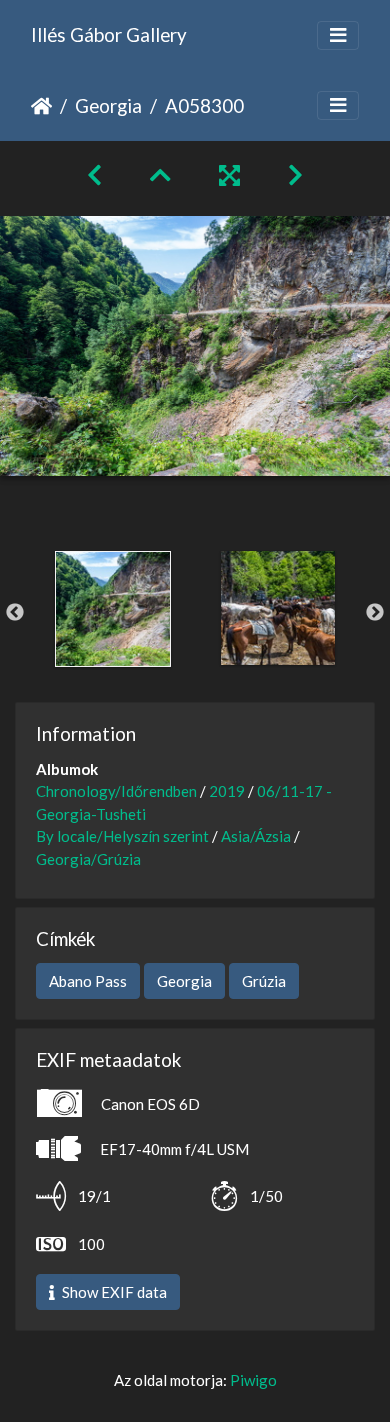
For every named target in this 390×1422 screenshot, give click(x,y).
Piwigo (253, 1380)
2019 (227, 791)
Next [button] (375, 613)
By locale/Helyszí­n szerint (122, 836)
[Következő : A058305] (295, 174)
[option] (112, 609)
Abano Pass (88, 981)
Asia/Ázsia (256, 836)
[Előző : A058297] (94, 174)
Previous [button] (15, 613)
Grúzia (264, 981)
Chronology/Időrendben (116, 791)
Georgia (108, 105)
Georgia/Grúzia (88, 859)
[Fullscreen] (229, 174)
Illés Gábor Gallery (109, 34)
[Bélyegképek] (160, 174)
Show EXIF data (113, 1292)
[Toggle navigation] (338, 35)
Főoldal (41, 106)
